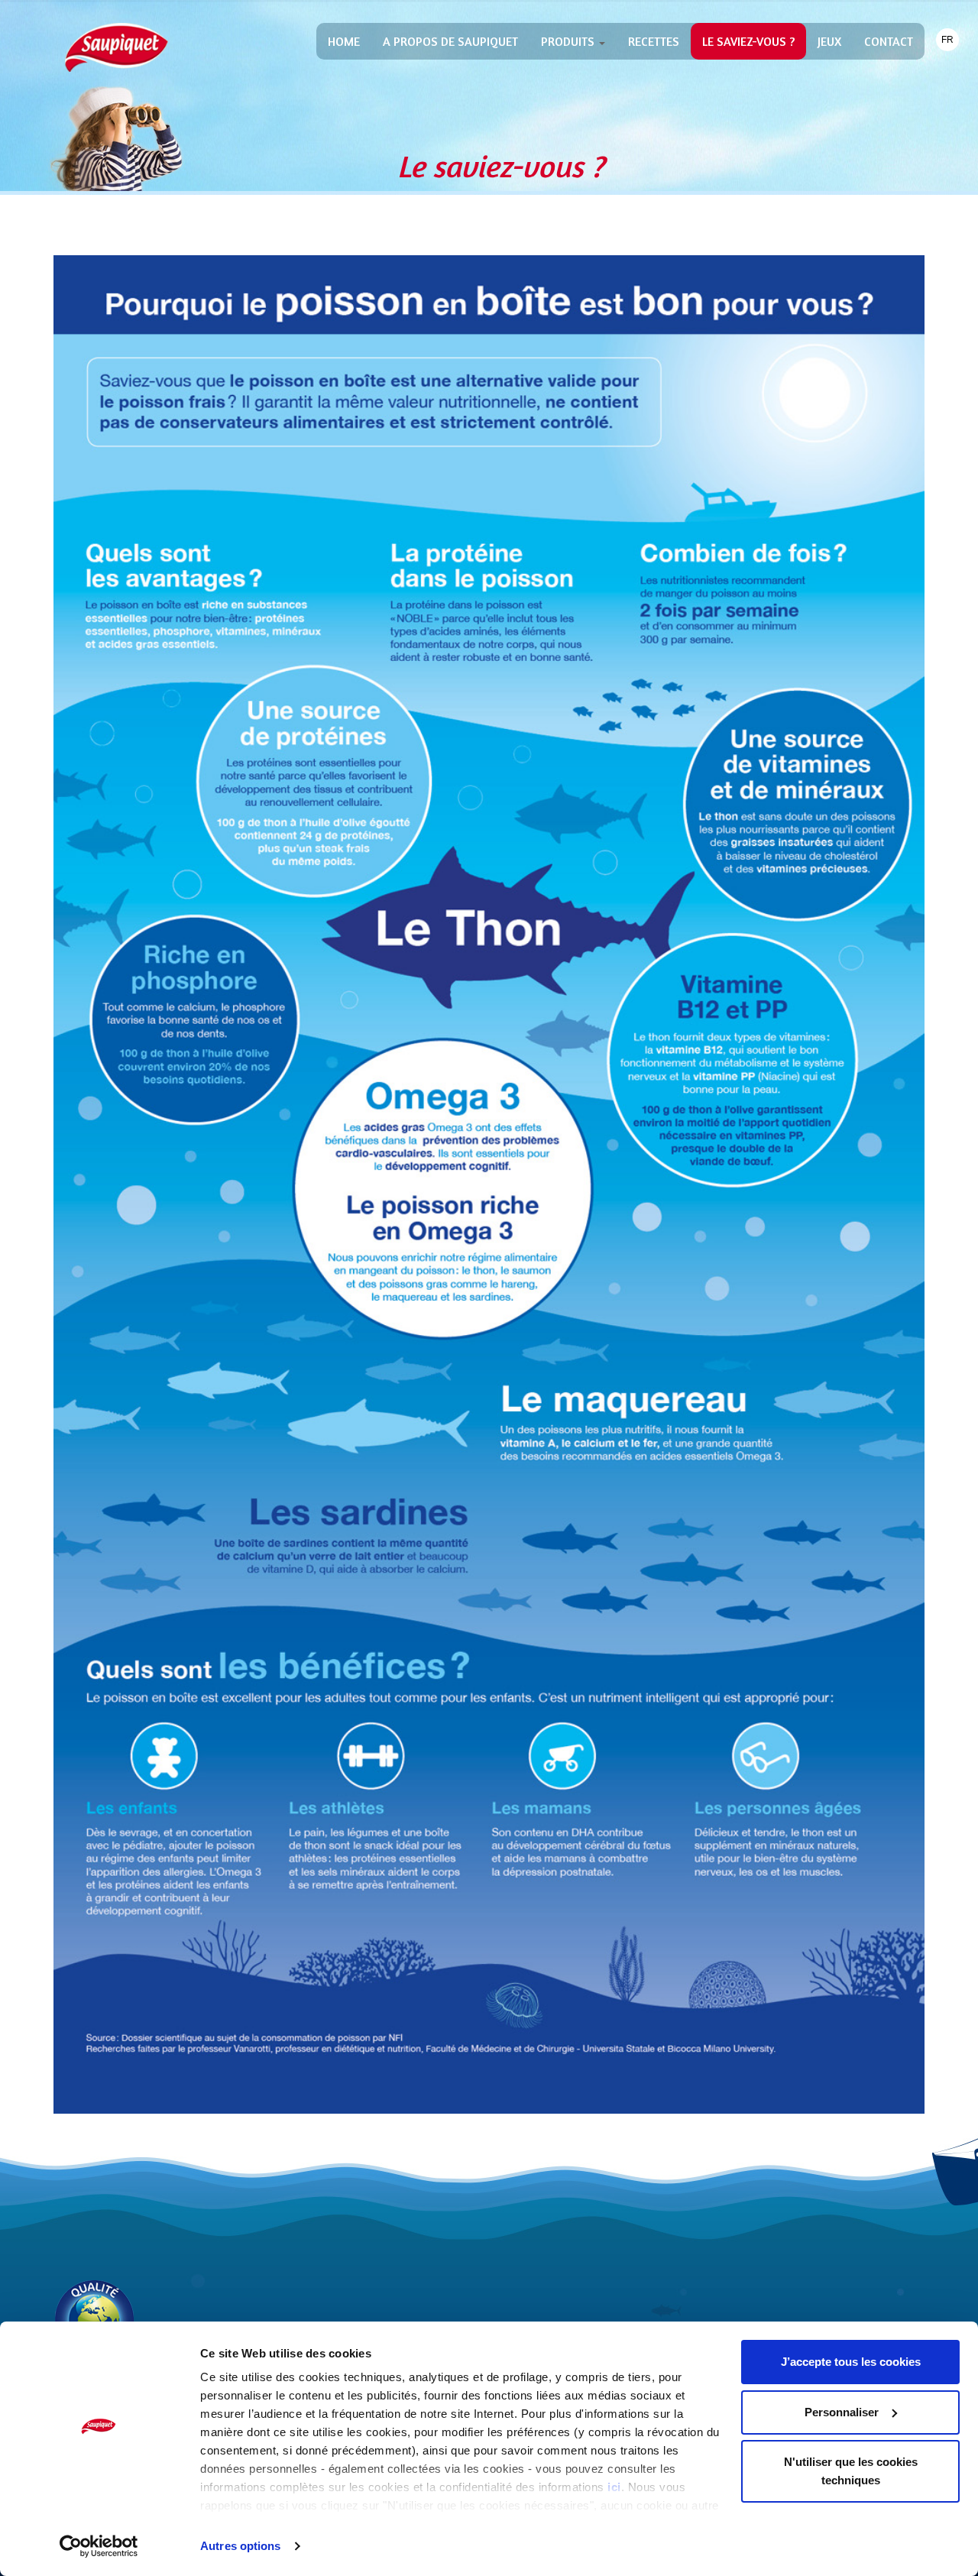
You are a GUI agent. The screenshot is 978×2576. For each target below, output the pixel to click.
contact (889, 41)
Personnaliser (842, 2412)
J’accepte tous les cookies (851, 2362)
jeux (829, 41)
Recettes (654, 41)
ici (614, 2487)
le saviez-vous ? (748, 41)
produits (569, 41)
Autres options (240, 2546)
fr (947, 40)
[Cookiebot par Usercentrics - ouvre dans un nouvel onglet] (99, 2546)
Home (344, 41)
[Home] (117, 47)
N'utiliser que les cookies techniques (851, 2471)
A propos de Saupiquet (450, 41)
